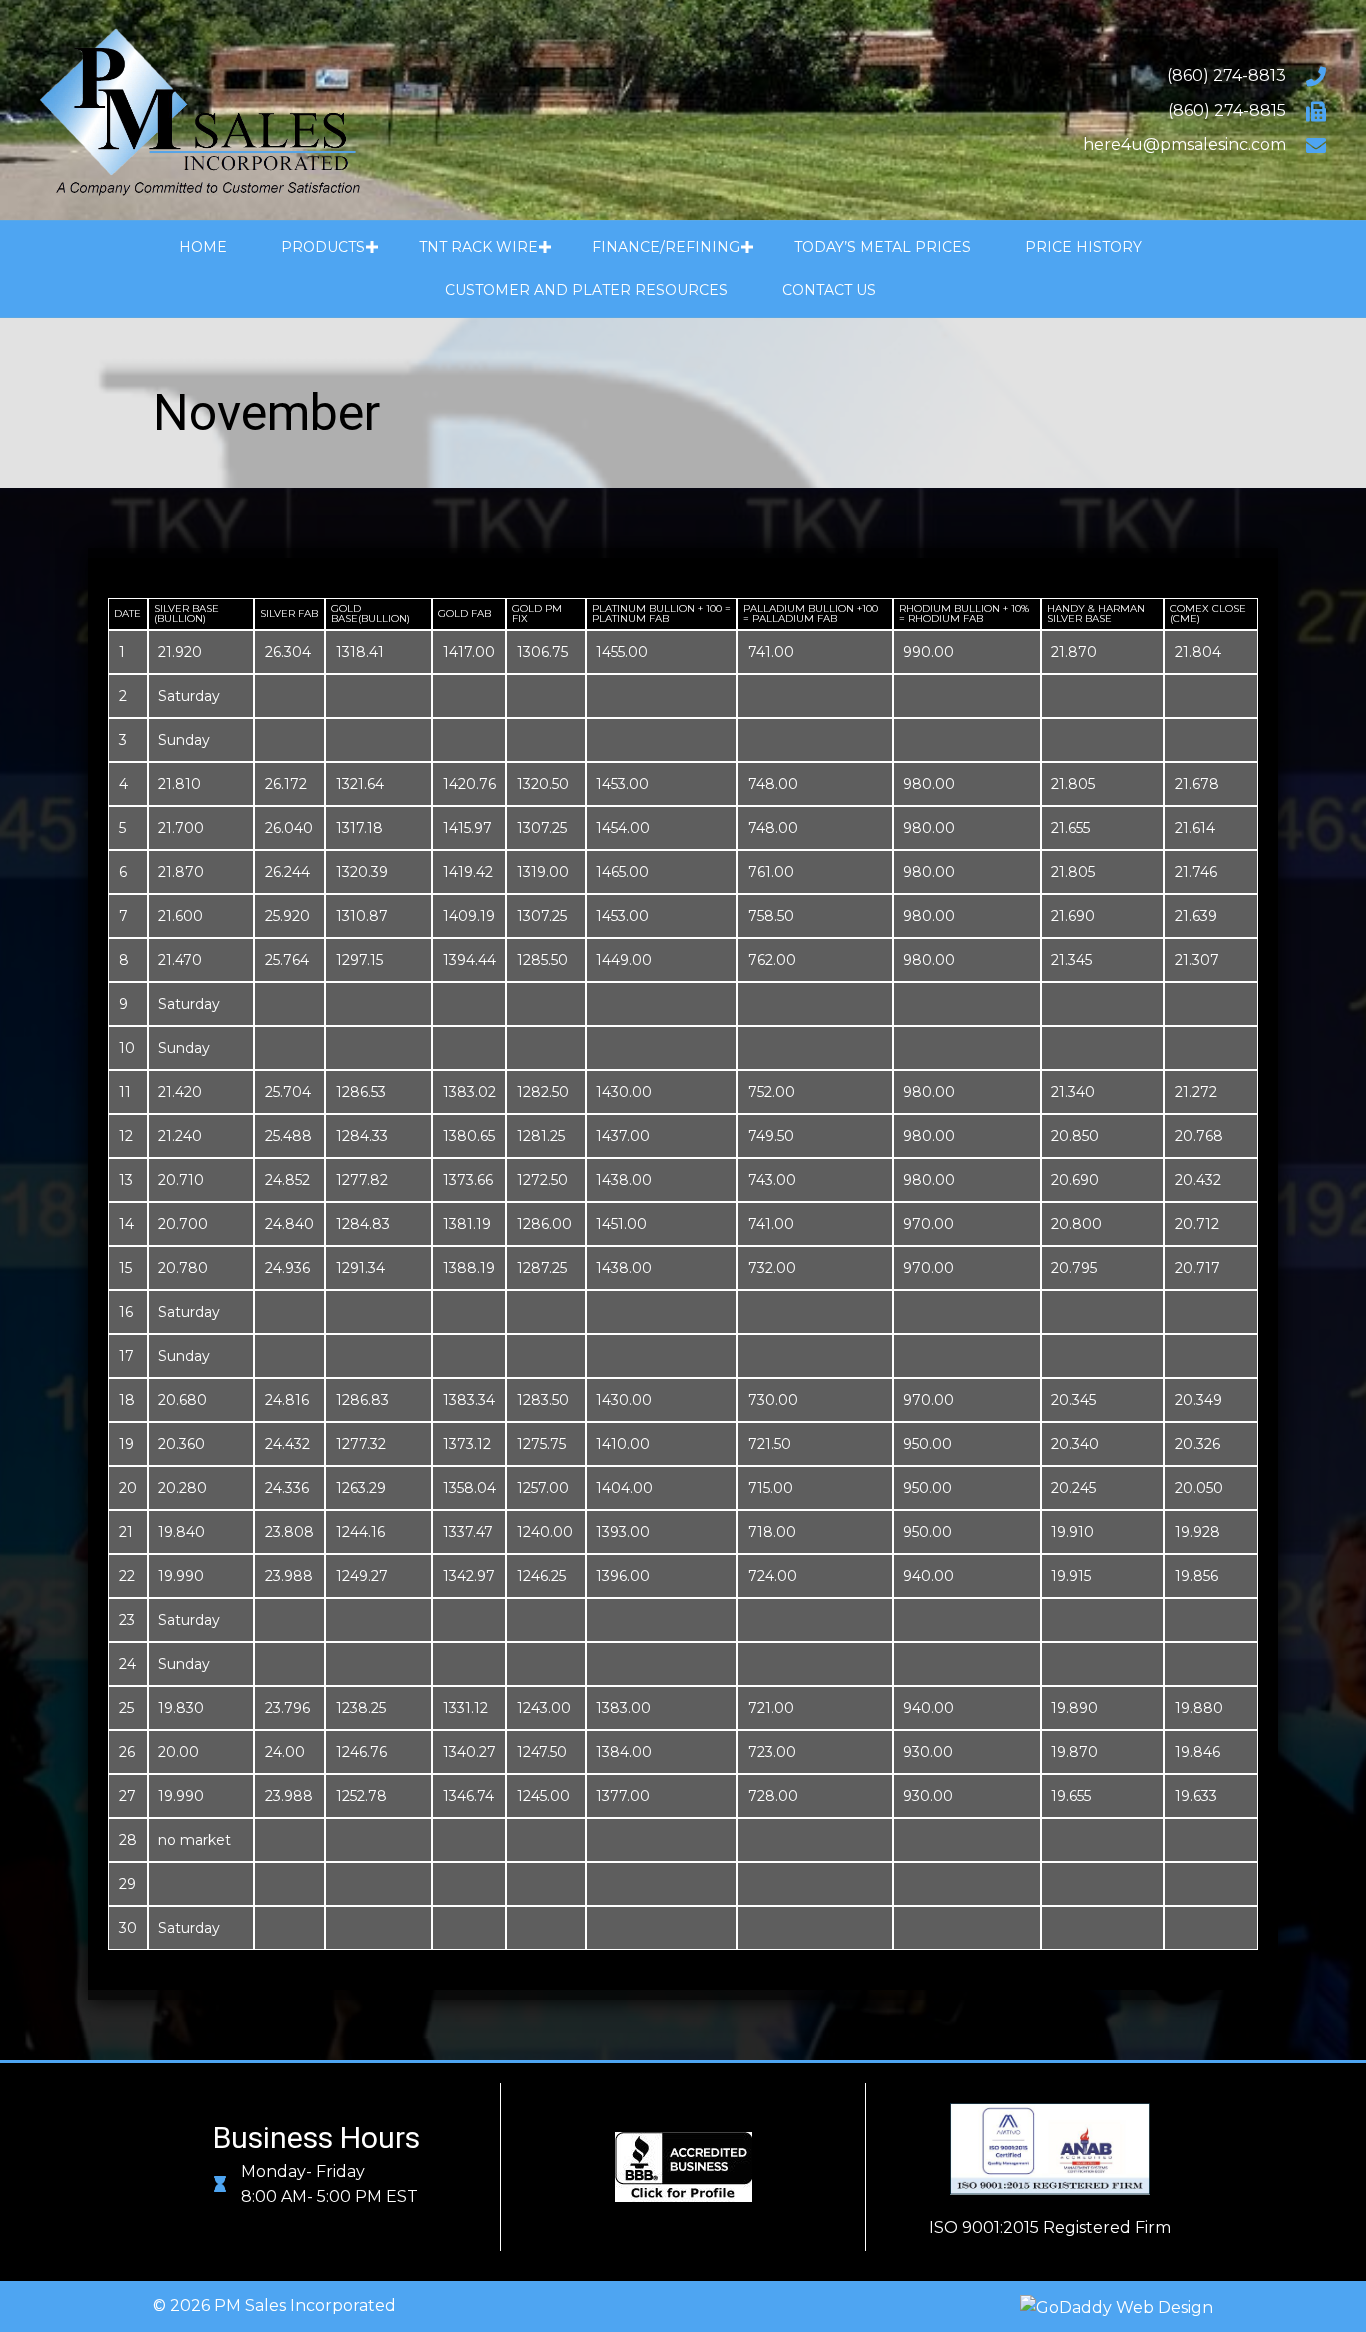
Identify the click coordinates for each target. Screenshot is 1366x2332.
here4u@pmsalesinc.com (1184, 144)
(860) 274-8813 (1226, 75)
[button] (371, 247)
